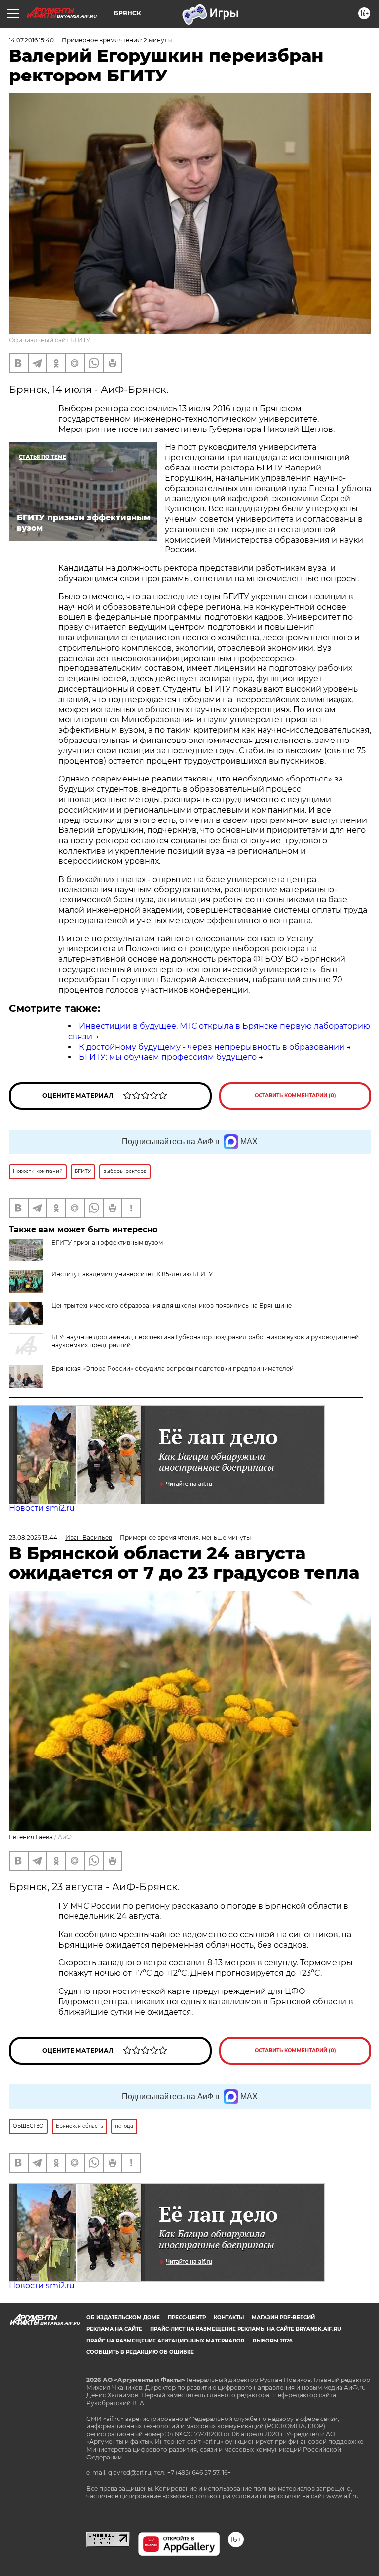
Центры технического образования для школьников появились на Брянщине (171, 1306)
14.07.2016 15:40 (31, 40)
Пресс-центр (187, 2318)
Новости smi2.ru (42, 1508)
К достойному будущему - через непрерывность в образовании (212, 1047)
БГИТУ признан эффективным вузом (107, 1242)
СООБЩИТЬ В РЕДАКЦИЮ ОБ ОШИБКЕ (140, 2352)
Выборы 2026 (272, 2341)
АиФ (65, 1837)
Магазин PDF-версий (283, 2318)
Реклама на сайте (114, 2329)
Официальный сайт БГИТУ (50, 340)
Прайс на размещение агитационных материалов (166, 2341)
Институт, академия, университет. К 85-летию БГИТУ (132, 1274)
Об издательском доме (123, 2318)
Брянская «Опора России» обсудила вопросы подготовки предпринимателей (172, 1369)
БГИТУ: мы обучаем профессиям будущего (168, 1057)
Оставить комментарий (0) (295, 1096)
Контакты (229, 2318)
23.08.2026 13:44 (33, 1538)
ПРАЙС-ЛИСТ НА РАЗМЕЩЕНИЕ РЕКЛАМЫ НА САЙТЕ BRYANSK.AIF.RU (246, 2329)
